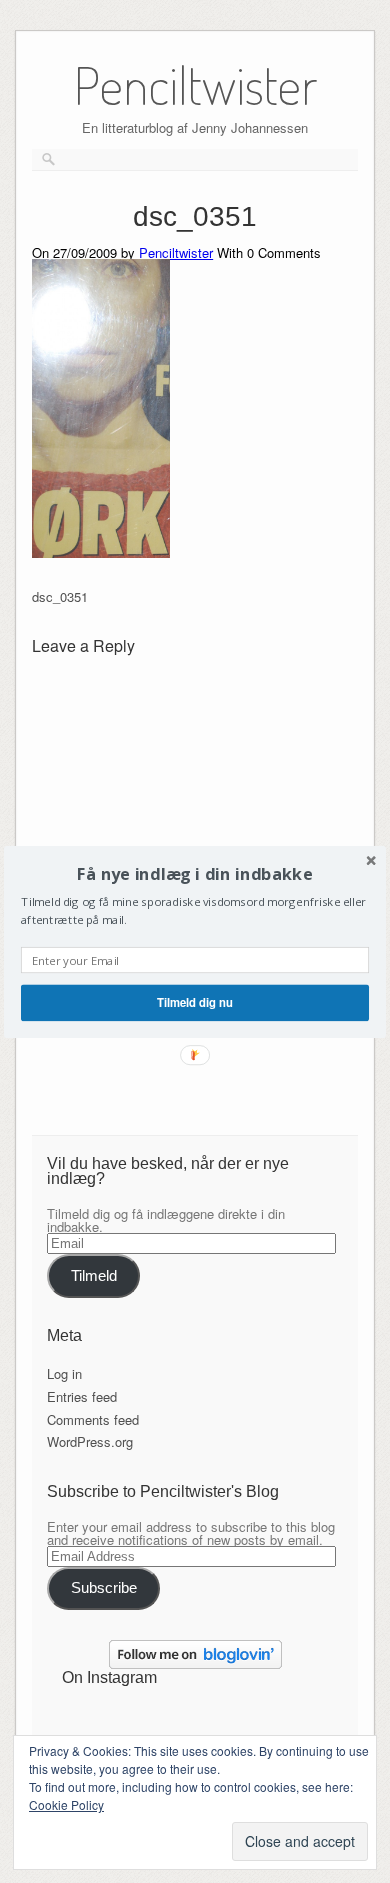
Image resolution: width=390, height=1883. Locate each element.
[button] (195, 873)
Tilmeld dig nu (195, 1002)
